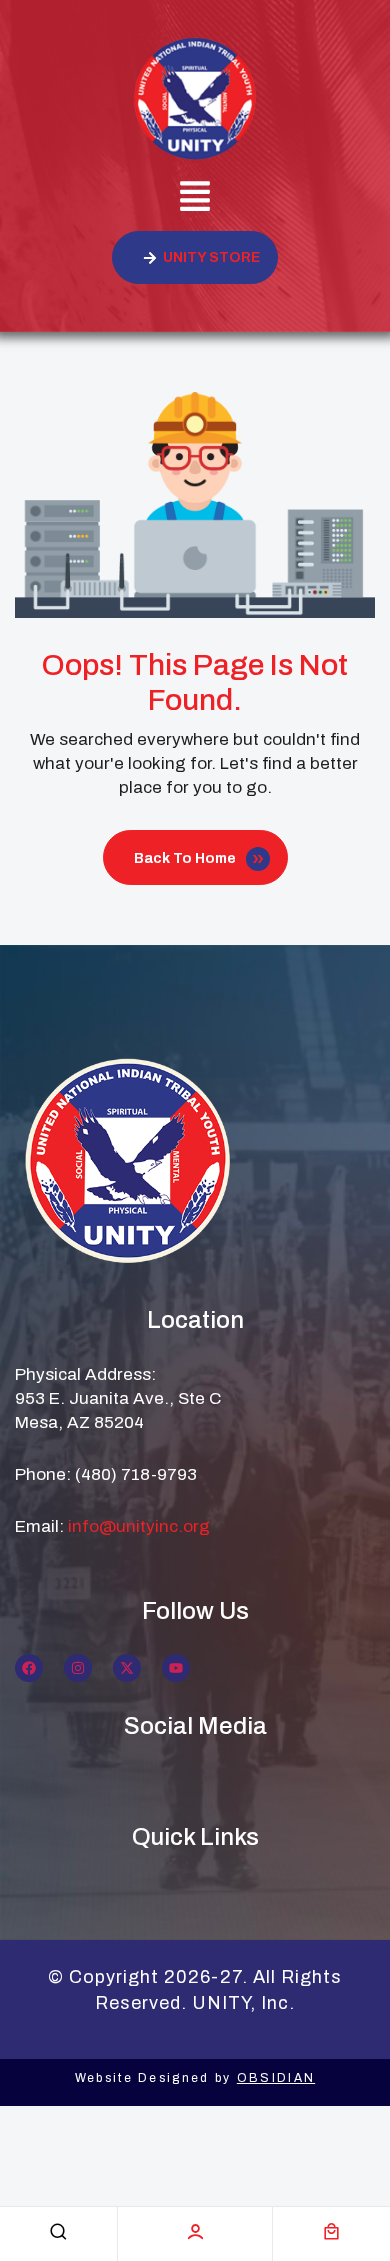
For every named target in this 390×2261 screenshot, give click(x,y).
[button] (195, 199)
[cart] (331, 2231)
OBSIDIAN (276, 2078)
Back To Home (185, 858)
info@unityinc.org (139, 1526)
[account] (195, 2231)
